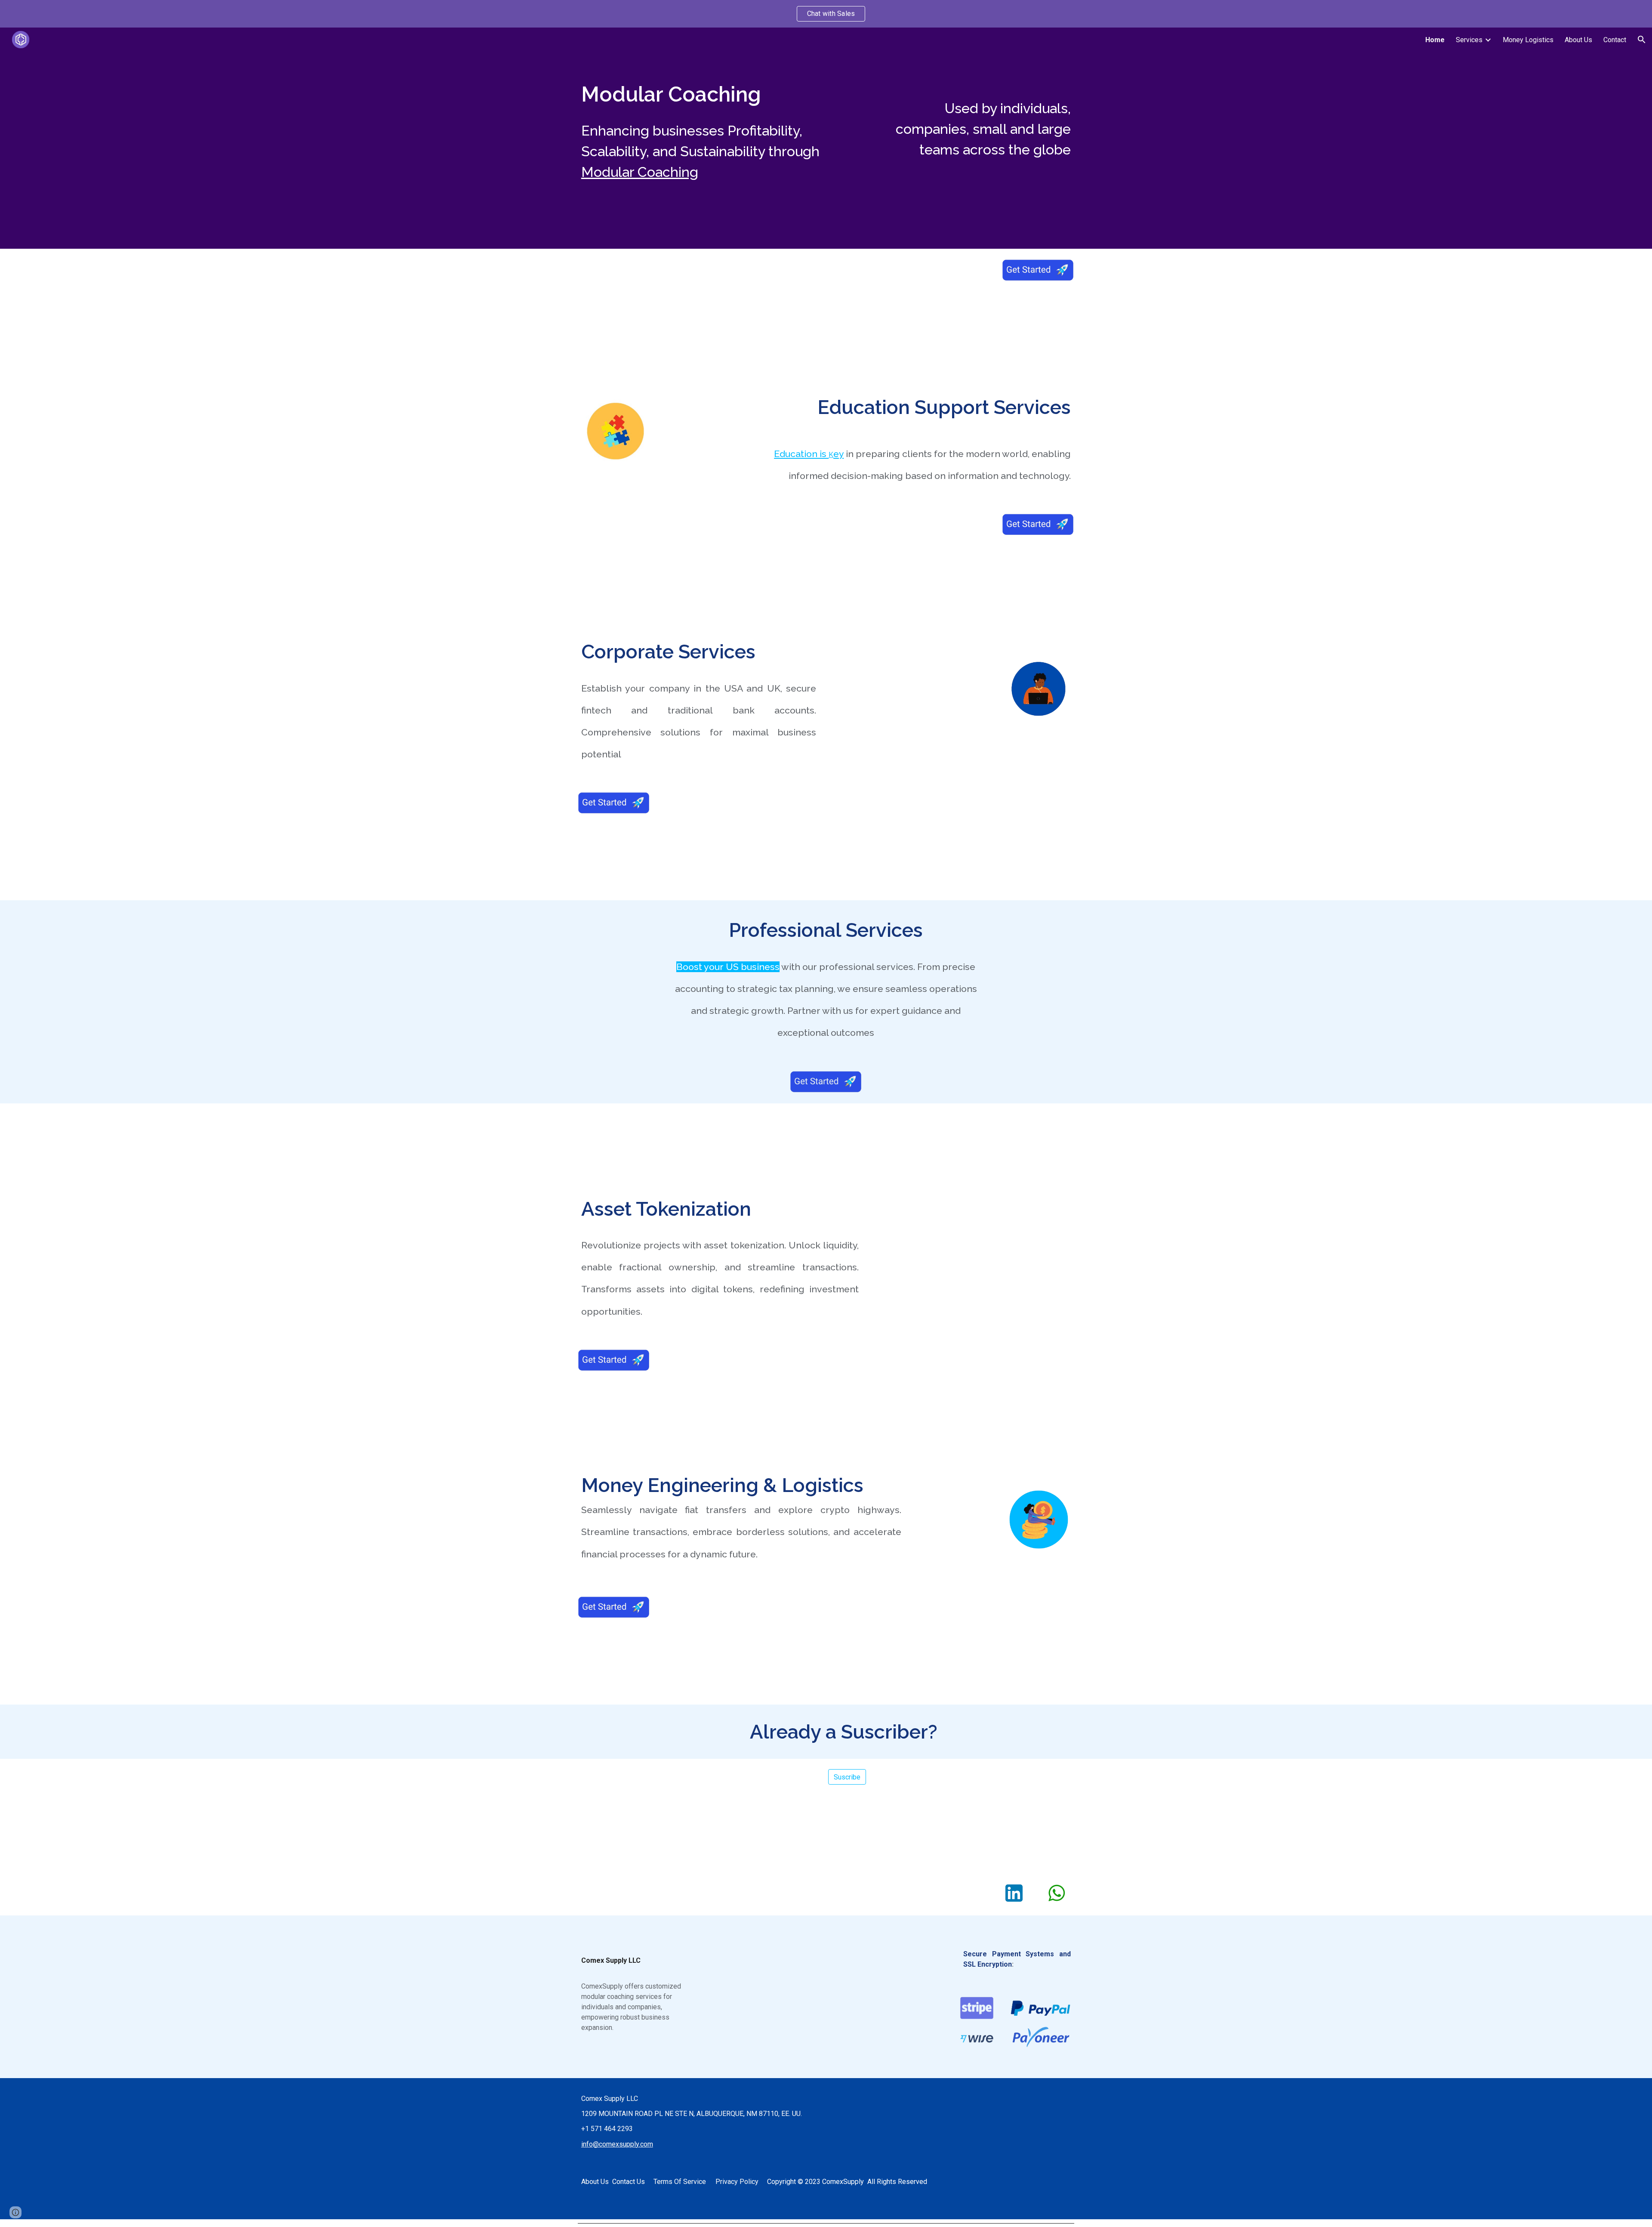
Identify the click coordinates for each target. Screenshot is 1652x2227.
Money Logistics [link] (1528, 40)
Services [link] (1469, 40)
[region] (826, 14)
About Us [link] (1578, 40)
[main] (720, 94)
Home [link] (1435, 40)
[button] (1642, 40)
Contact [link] (1615, 40)
